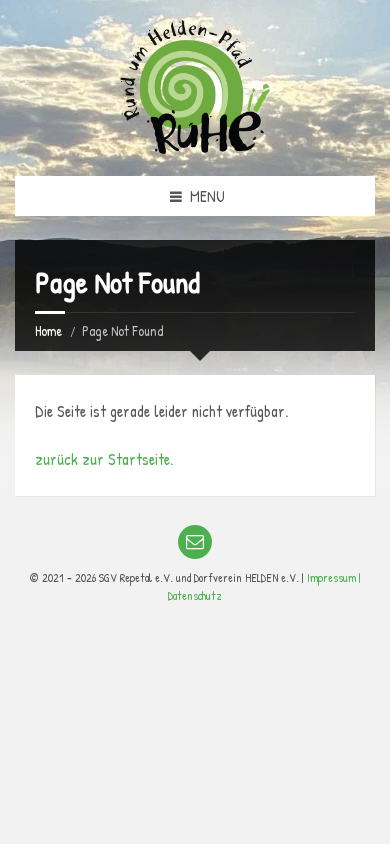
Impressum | (334, 577)
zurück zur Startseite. (104, 459)
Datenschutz (195, 595)
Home (48, 330)
